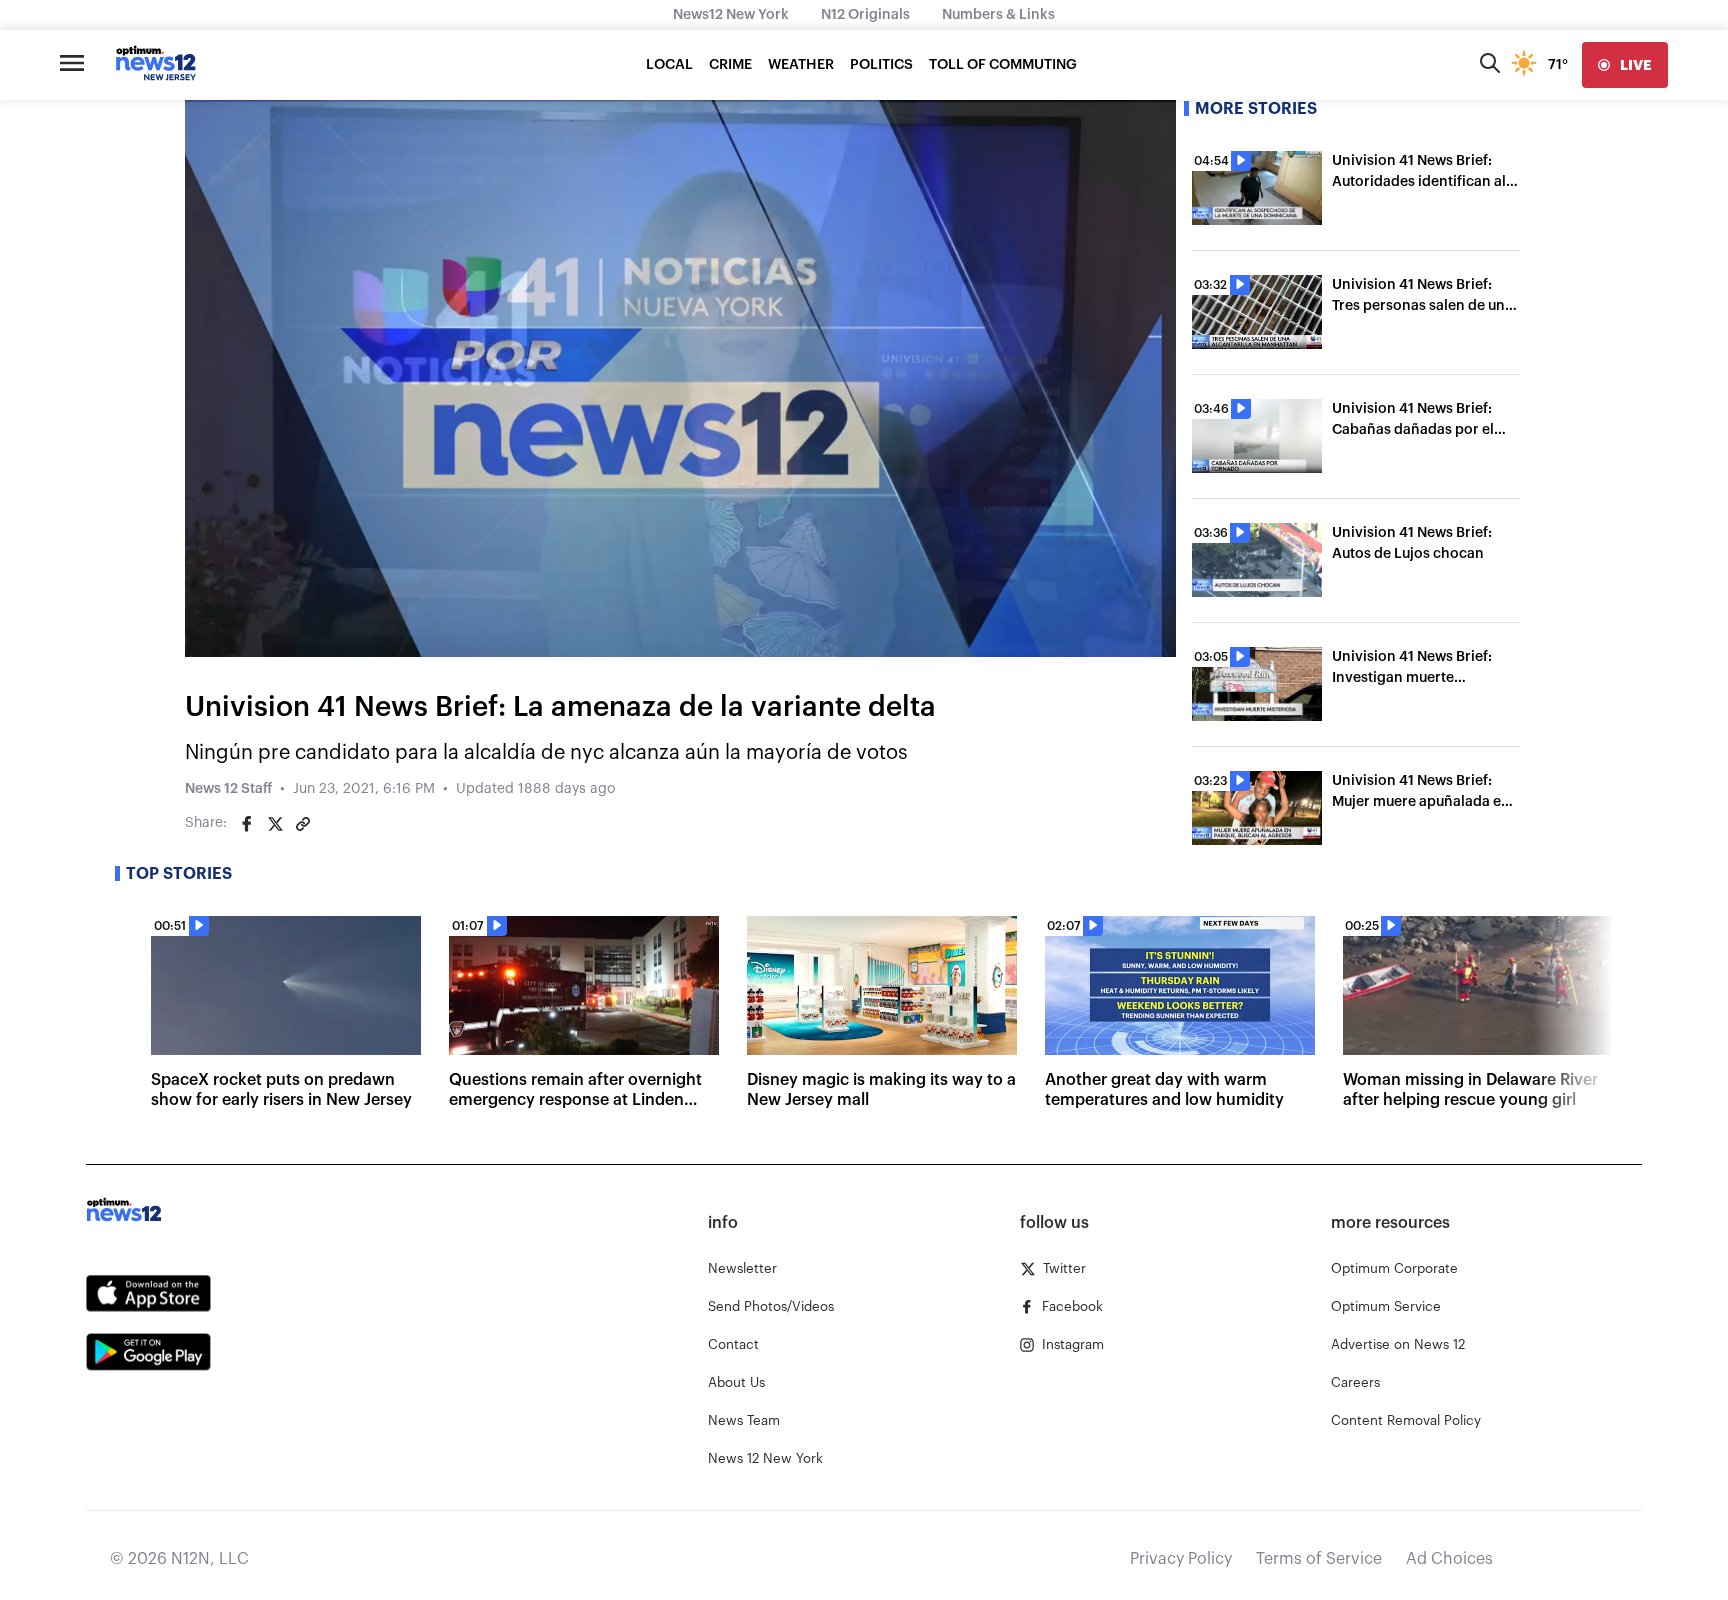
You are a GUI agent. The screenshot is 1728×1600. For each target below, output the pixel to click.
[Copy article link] (303, 824)
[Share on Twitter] (275, 824)
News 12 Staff (228, 789)
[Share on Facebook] (247, 824)
